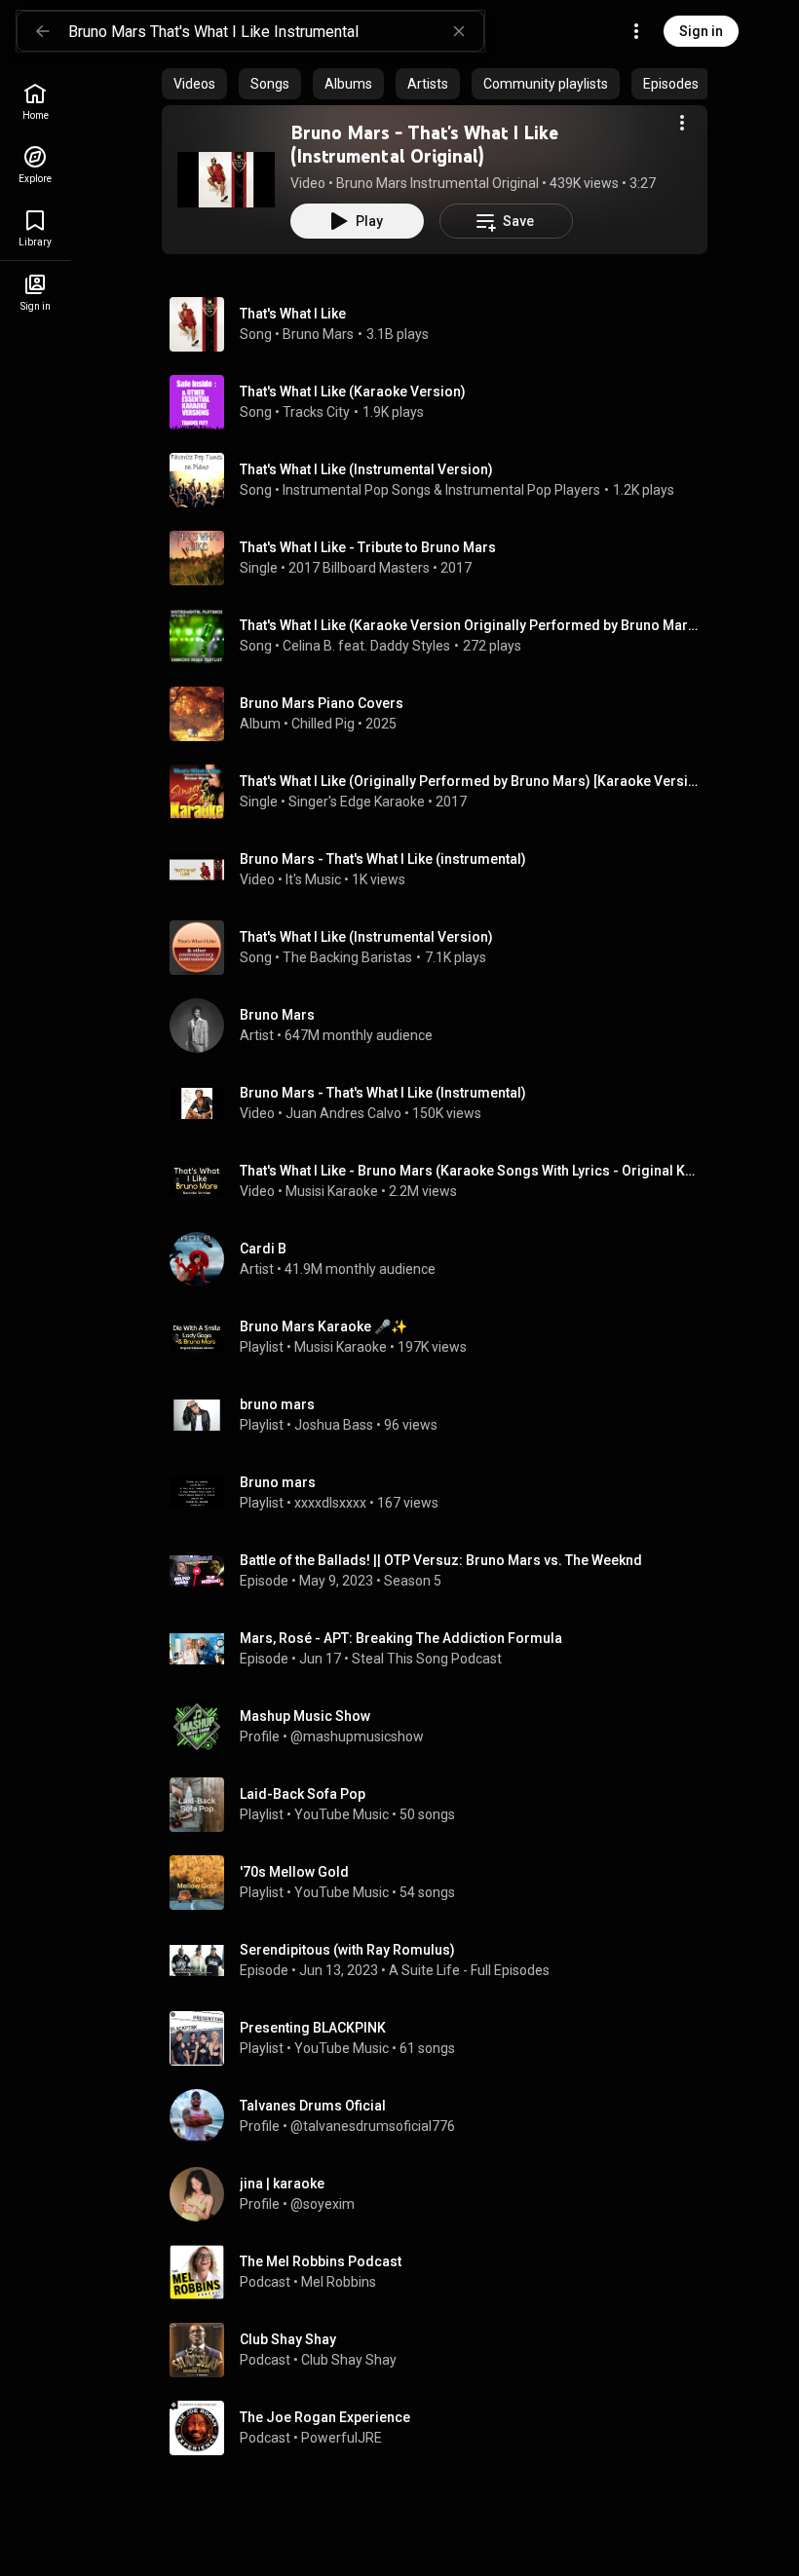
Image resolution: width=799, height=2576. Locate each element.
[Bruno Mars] (442, 1026)
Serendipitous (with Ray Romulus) (347, 1950)
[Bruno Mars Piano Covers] (442, 714)
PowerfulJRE (342, 2438)
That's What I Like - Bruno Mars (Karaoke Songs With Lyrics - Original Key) (470, 1171)
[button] (226, 179)
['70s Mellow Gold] (442, 1883)
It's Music (313, 879)
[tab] (194, 84)
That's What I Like (293, 314)
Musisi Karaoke (332, 1191)
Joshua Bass (334, 1425)
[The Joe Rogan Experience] (442, 2428)
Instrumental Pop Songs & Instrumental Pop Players (441, 490)
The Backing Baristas (347, 957)
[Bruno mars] (442, 1493)
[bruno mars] (442, 1415)
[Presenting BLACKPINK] (442, 2038)
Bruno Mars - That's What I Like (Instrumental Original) (424, 144)
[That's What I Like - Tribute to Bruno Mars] (442, 558)
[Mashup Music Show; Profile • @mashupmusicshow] (442, 1727)
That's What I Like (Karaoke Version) (353, 392)
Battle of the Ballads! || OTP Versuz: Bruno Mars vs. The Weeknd (441, 1560)
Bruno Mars (318, 334)
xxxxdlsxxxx (330, 1503)
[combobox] (276, 31)
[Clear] (459, 31)
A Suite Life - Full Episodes (469, 1970)
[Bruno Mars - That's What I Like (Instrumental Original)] (226, 179)
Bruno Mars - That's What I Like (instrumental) (383, 859)
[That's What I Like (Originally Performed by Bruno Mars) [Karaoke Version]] (442, 792)
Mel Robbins (339, 2282)
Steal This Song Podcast (427, 1659)
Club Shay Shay (349, 2360)
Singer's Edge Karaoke (357, 802)
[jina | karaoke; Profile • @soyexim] (442, 2194)
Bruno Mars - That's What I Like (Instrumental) (383, 1093)
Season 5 (413, 1581)
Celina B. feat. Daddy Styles (366, 646)
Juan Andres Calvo (343, 1113)
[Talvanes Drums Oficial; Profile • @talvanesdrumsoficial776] (442, 2116)
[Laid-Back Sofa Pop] (442, 1805)
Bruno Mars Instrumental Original (438, 183)
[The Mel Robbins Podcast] (442, 2272)
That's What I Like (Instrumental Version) (366, 469)
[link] (35, 102)
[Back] (43, 31)
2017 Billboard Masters (359, 568)
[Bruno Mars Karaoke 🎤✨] (442, 1337)
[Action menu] (682, 123)
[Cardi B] (442, 1259)
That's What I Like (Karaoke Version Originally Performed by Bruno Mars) (470, 625)
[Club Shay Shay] (442, 2350)
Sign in (701, 31)
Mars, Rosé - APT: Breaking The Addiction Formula (401, 1638)
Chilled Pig (323, 724)
